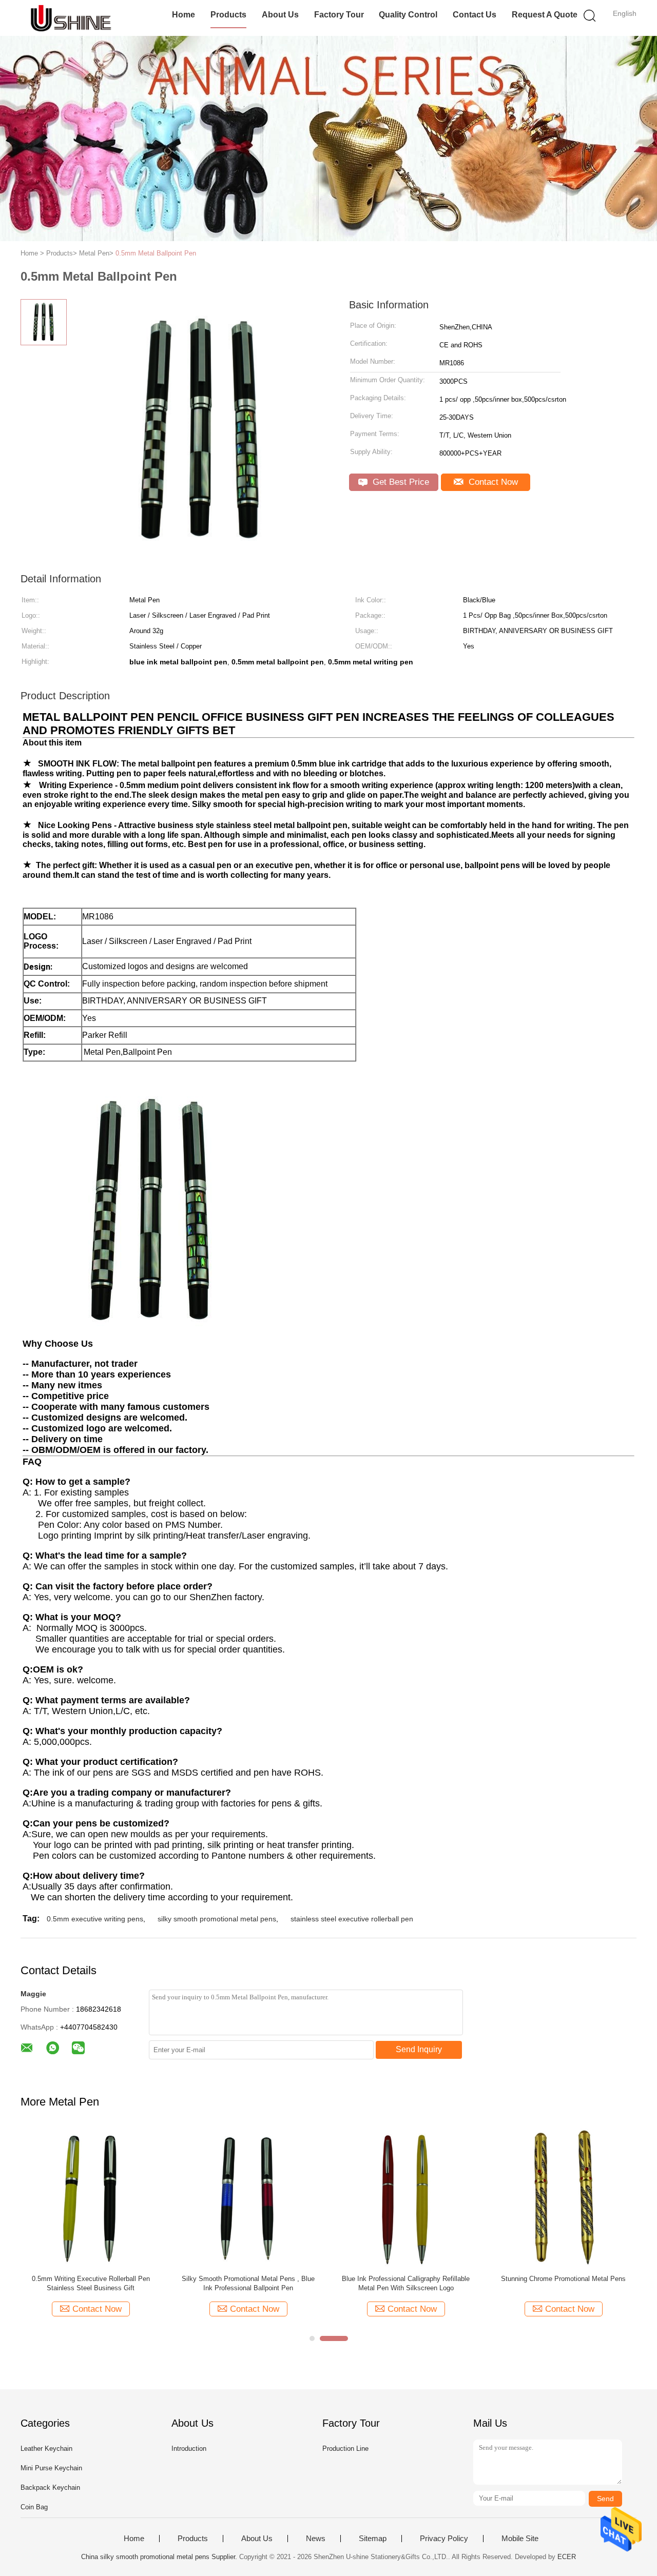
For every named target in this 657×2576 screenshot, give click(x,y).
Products (228, 15)
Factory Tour (339, 15)
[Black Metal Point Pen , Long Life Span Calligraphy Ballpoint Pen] (248, 2197)
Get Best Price (400, 482)
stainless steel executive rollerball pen (352, 1919)
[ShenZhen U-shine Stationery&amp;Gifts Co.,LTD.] (71, 18)
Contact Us (475, 15)
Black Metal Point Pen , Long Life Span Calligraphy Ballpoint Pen (248, 2283)
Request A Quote (545, 15)
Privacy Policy (444, 2539)
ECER (567, 2557)
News (316, 2539)
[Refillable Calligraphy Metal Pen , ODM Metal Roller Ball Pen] (91, 2197)
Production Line (345, 2449)
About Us (280, 15)
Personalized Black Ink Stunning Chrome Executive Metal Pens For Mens (564, 2283)
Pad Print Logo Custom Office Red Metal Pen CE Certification (406, 2283)
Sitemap (373, 2539)
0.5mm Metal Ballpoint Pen (156, 253)
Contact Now (492, 482)
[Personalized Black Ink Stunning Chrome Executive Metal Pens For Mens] (563, 2197)
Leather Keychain (46, 2449)
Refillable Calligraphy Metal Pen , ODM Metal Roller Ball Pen (91, 2283)
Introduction (189, 2449)
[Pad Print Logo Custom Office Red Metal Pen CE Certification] (406, 2197)
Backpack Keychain (50, 2487)
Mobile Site (520, 2539)
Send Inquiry (419, 2049)
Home (183, 15)
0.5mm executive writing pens (95, 1919)
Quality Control (408, 15)
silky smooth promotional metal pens (217, 1919)
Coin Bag (34, 2507)
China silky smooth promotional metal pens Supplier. (160, 2557)
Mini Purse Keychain (51, 2468)
